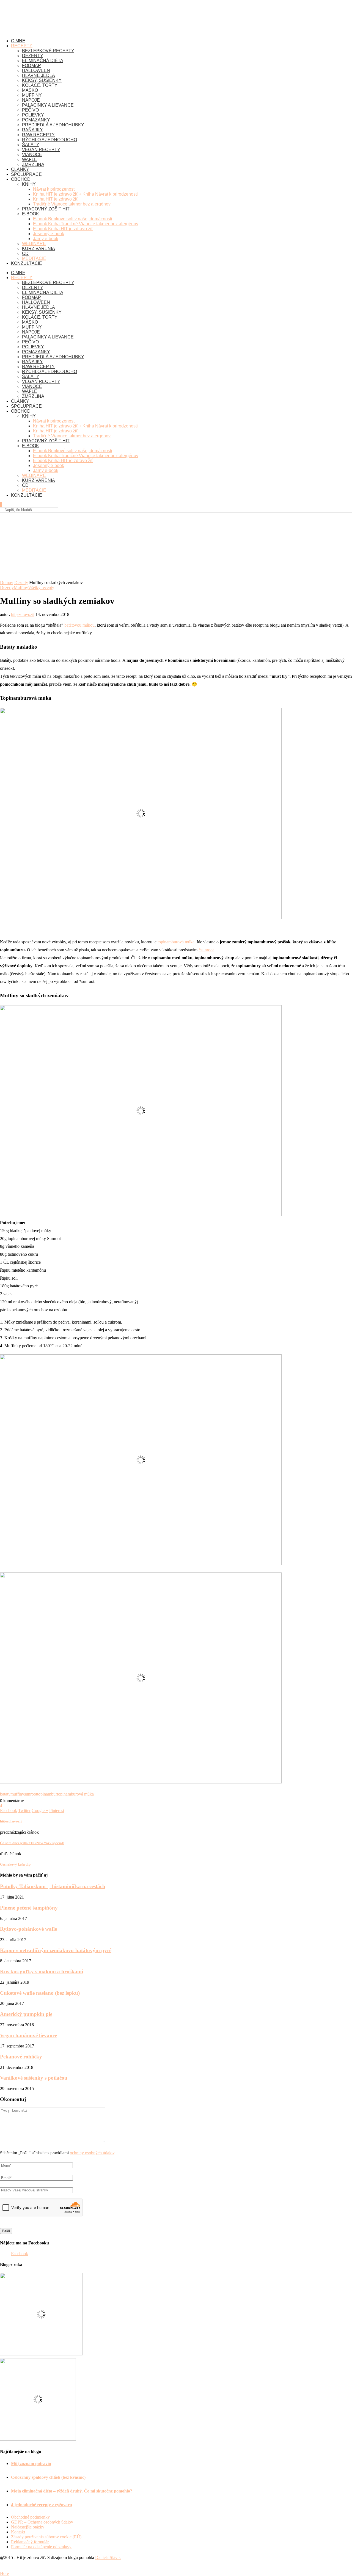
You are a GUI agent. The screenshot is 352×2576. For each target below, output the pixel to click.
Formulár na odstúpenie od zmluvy (41, 2547)
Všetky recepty (41, 587)
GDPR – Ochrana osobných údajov (42, 2522)
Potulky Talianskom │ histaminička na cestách (53, 1886)
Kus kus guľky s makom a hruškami (42, 1971)
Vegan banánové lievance (28, 2035)
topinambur (47, 1794)
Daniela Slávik (108, 2557)
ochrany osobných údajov (92, 2153)
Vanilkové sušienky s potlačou (34, 2078)
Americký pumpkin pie (26, 2014)
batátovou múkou (79, 625)
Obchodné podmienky (30, 2517)
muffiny (17, 1794)
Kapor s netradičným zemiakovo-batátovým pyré (56, 1950)
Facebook (20, 2254)
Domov (7, 583)
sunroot (31, 1794)
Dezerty (21, 583)
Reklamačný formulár (30, 2542)
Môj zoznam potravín (31, 2464)
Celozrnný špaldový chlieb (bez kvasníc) (48, 2477)
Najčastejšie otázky (28, 2527)
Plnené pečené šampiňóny (29, 1908)
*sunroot (206, 950)
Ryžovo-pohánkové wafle (28, 1929)
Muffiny (21, 587)
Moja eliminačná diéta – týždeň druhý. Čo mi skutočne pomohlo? (72, 2491)
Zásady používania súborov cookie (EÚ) (46, 2537)
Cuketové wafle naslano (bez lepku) (40, 1993)
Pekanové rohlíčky (21, 2057)
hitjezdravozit (23, 614)
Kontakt (18, 2532)
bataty (5, 1794)
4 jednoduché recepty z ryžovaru (42, 2505)
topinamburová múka (176, 942)
